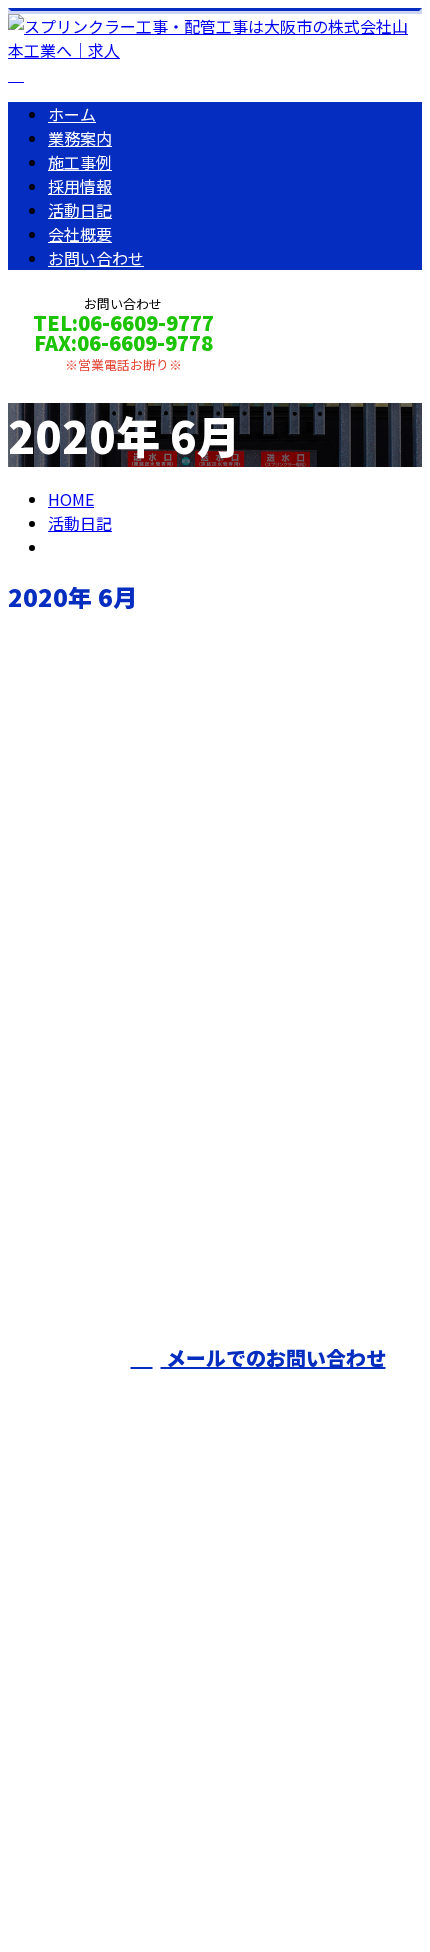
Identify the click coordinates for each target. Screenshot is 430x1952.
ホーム (72, 114)
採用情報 (80, 186)
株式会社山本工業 (80, 1635)
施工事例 (80, 162)
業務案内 (80, 138)
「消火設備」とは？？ (103, 901)
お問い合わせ (96, 258)
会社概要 (80, 234)
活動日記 (80, 210)
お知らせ (120, 1033)
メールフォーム (78, 385)
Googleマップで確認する (105, 1741)
